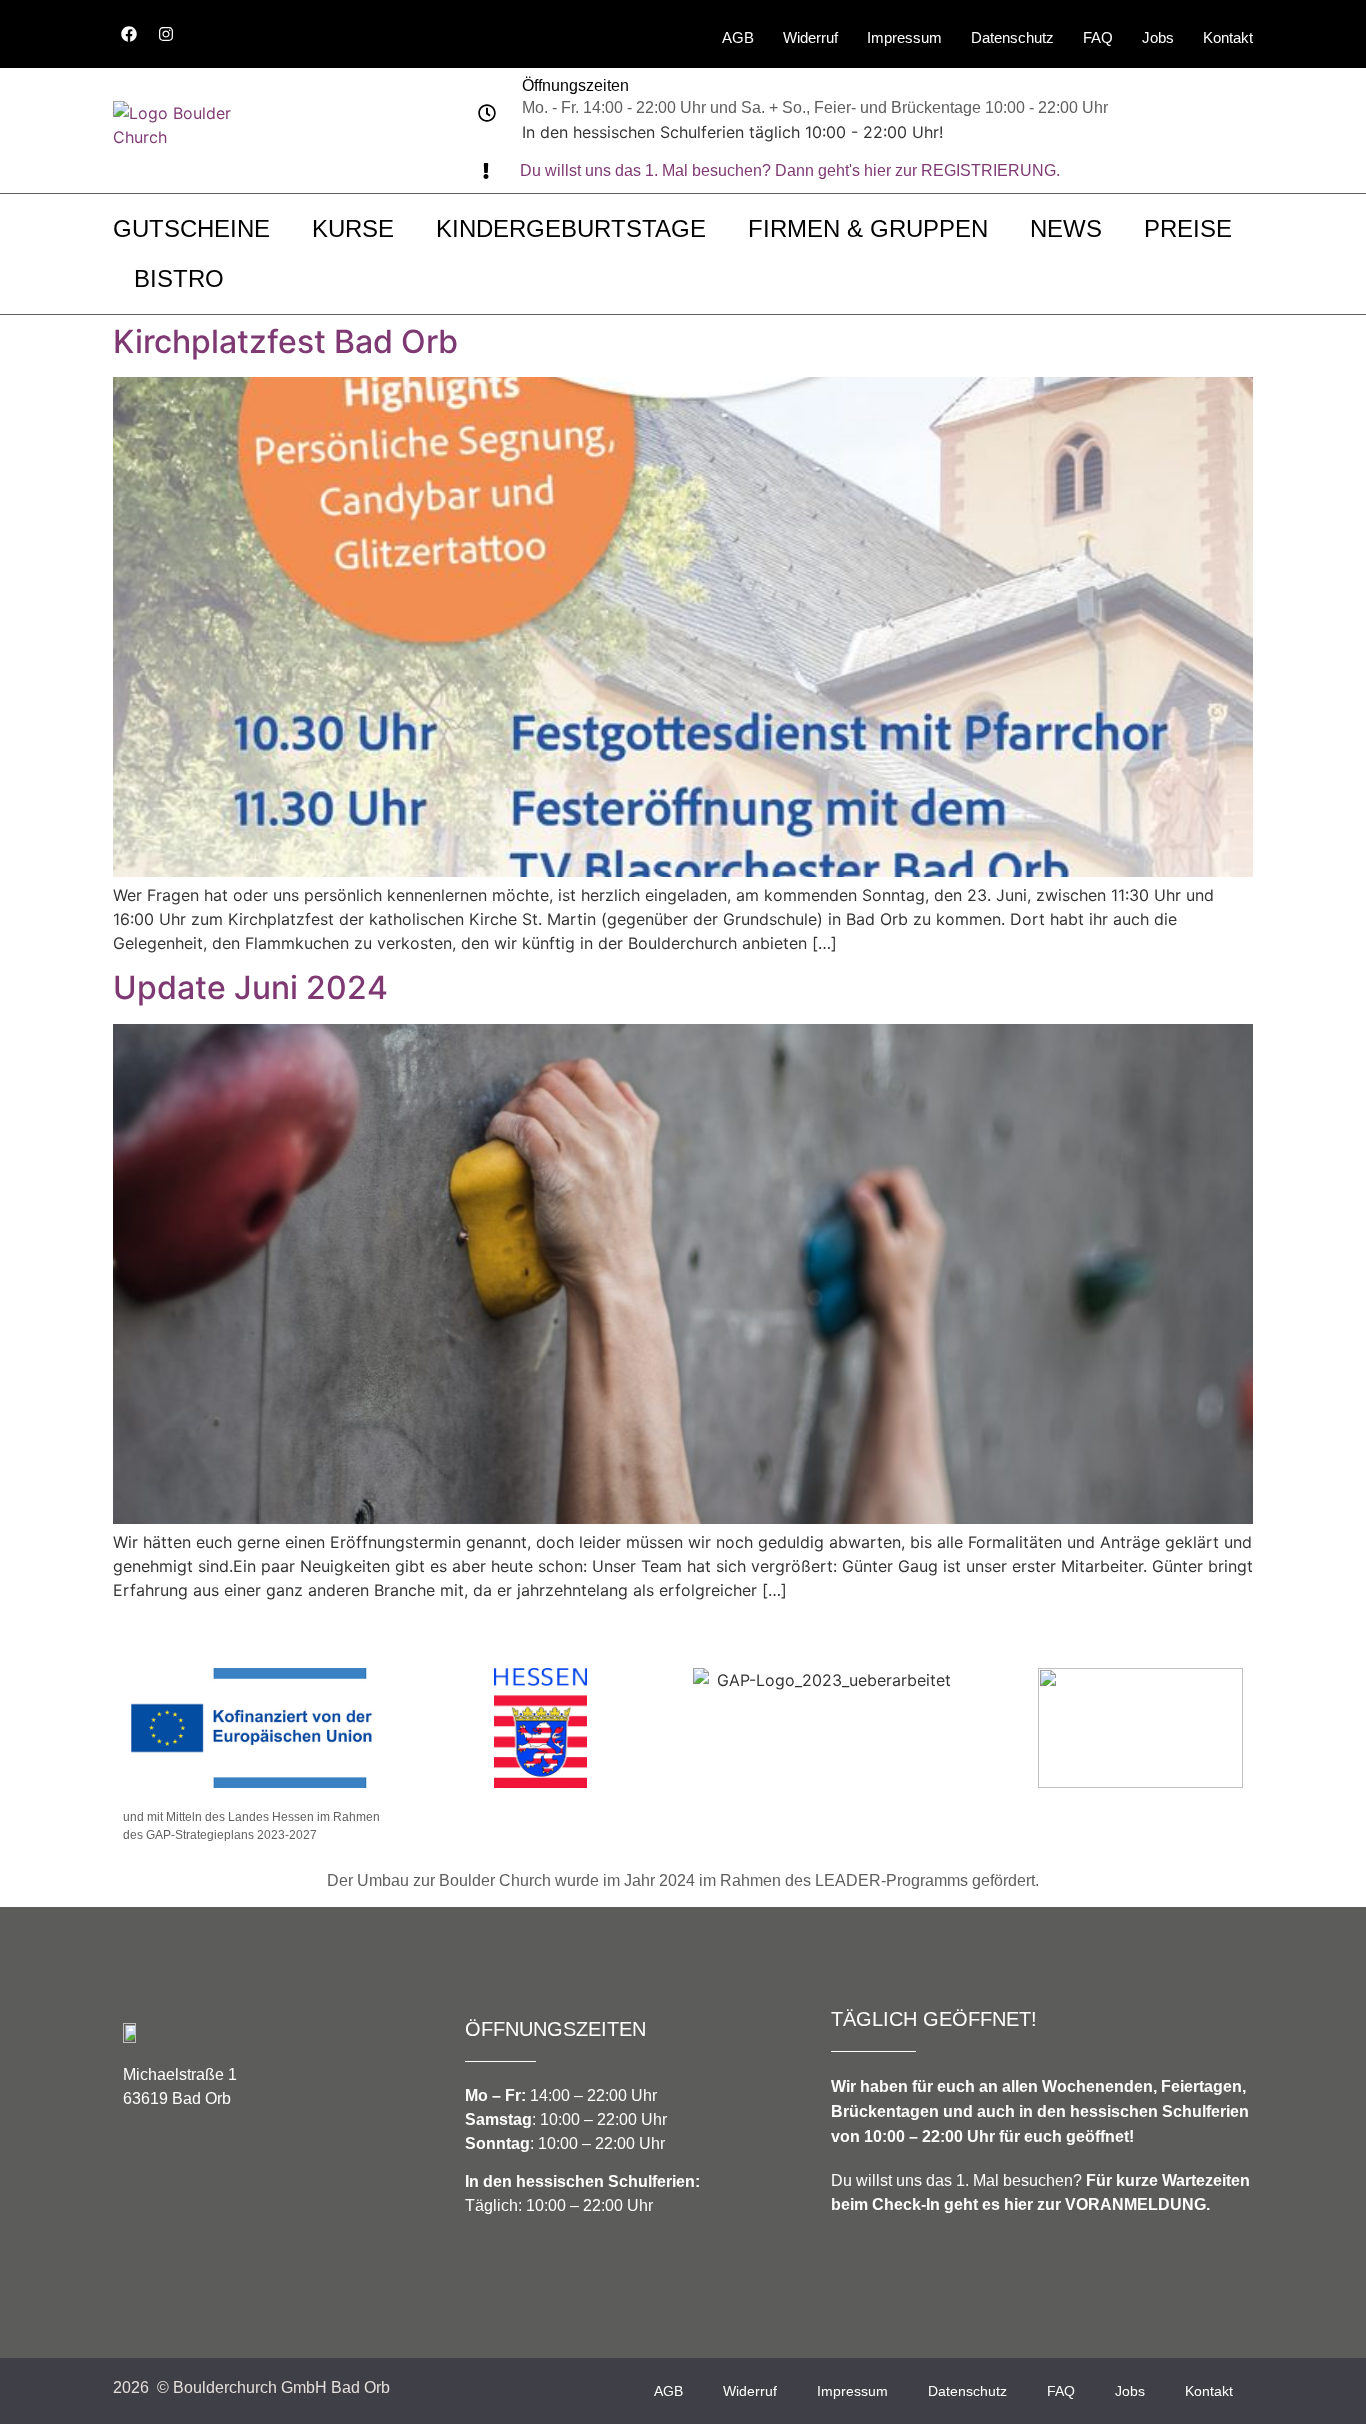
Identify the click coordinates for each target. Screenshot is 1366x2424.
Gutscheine (191, 228)
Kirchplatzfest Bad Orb (285, 341)
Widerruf (810, 37)
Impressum (904, 37)
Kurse (353, 228)
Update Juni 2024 (250, 987)
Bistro (179, 278)
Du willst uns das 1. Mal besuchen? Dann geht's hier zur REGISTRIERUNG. (790, 170)
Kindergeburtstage (571, 228)
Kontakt (1228, 37)
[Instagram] (166, 34)
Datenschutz (1012, 37)
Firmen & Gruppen (868, 228)
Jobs (1158, 37)
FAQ (1098, 37)
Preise (1188, 228)
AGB (738, 37)
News (1066, 228)
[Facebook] (129, 34)
